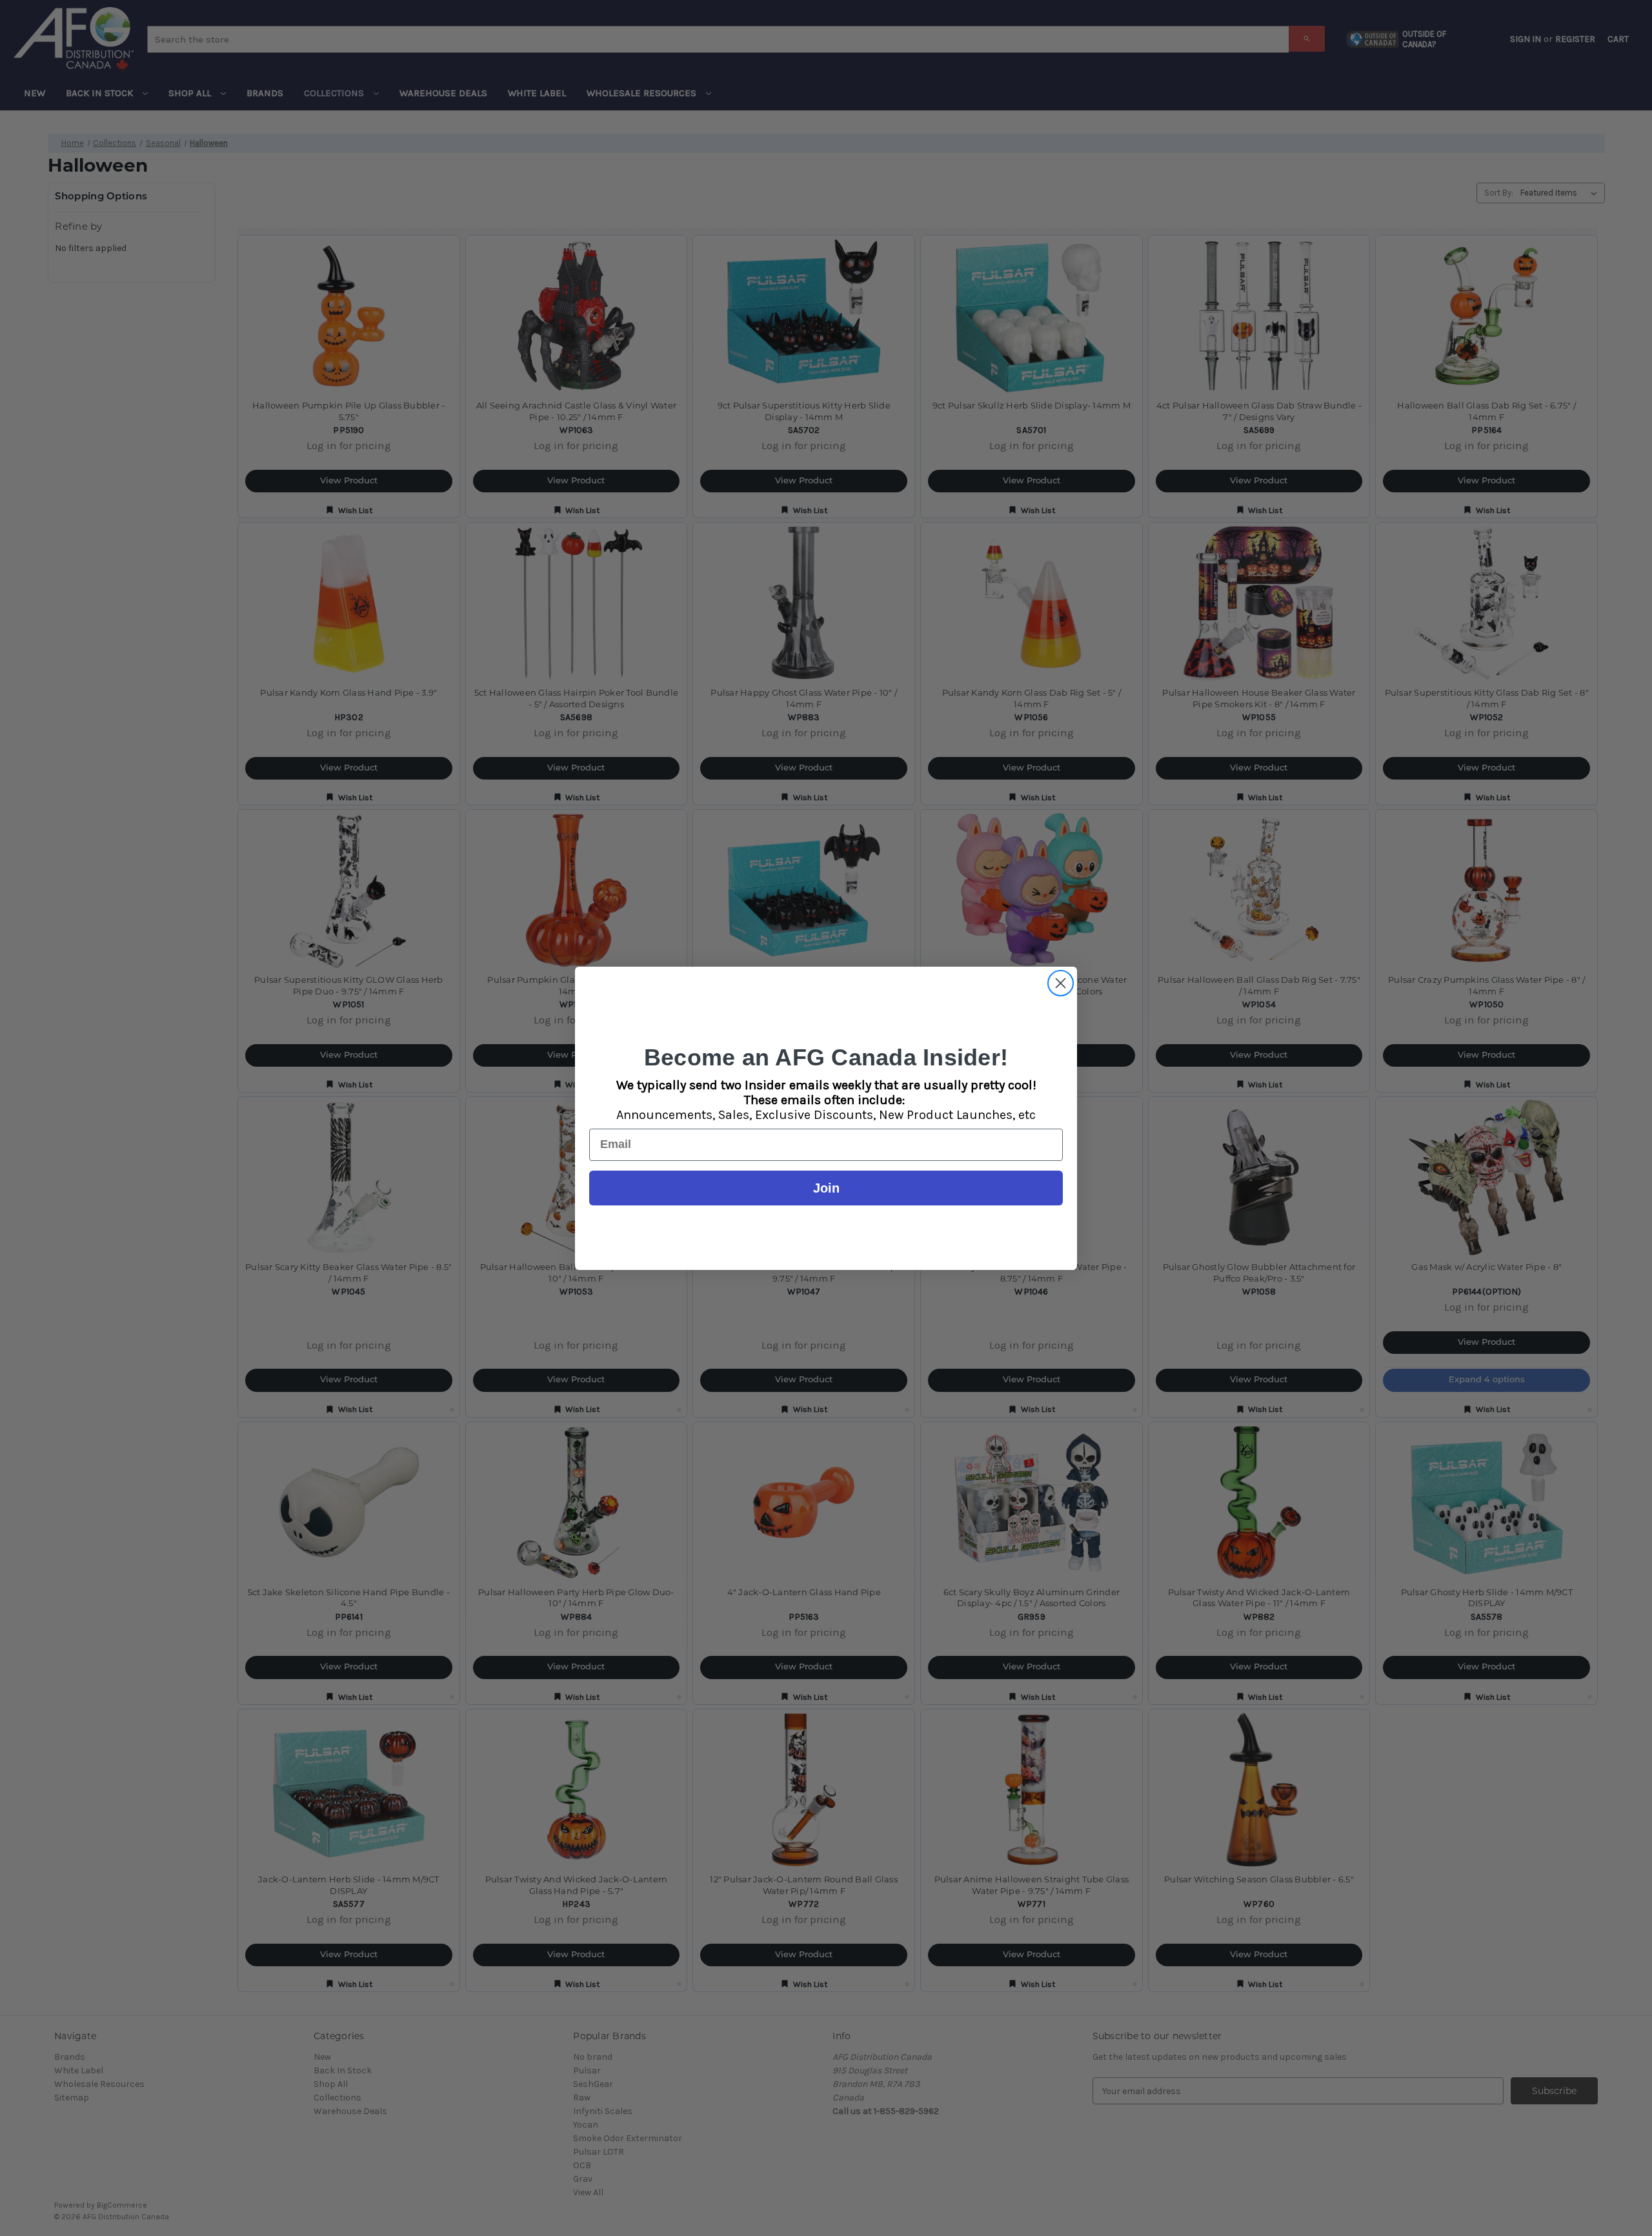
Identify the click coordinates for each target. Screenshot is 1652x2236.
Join (826, 1188)
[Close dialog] (1061, 983)
